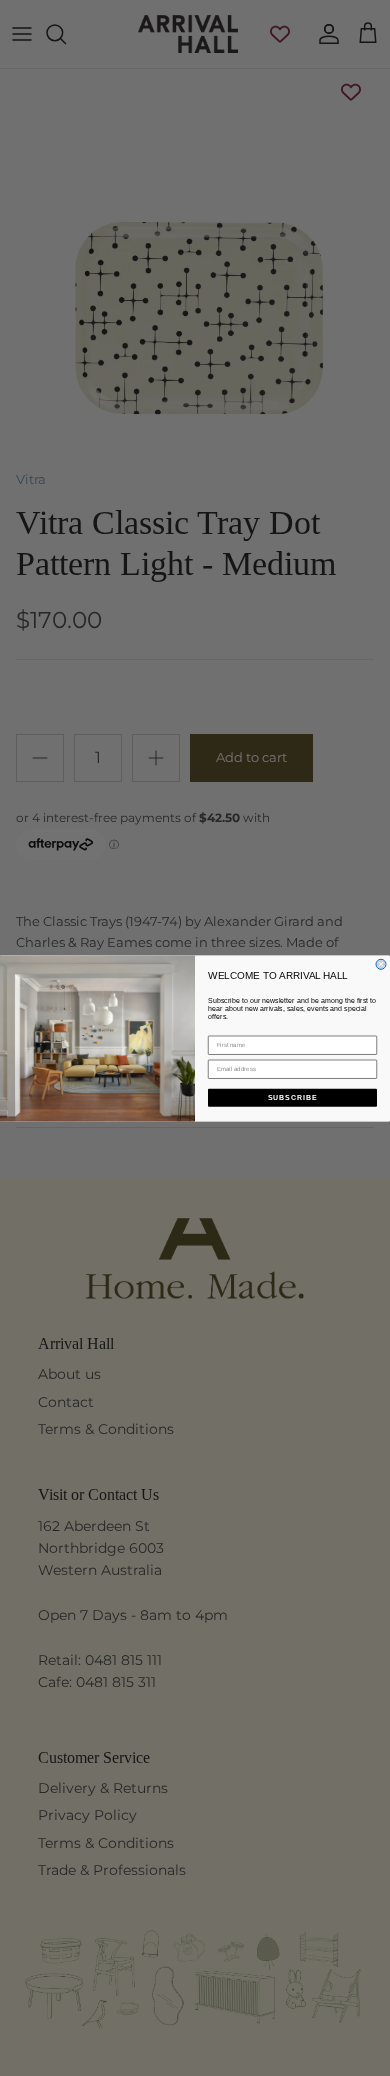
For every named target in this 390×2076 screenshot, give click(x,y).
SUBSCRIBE (293, 1097)
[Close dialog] (381, 964)
